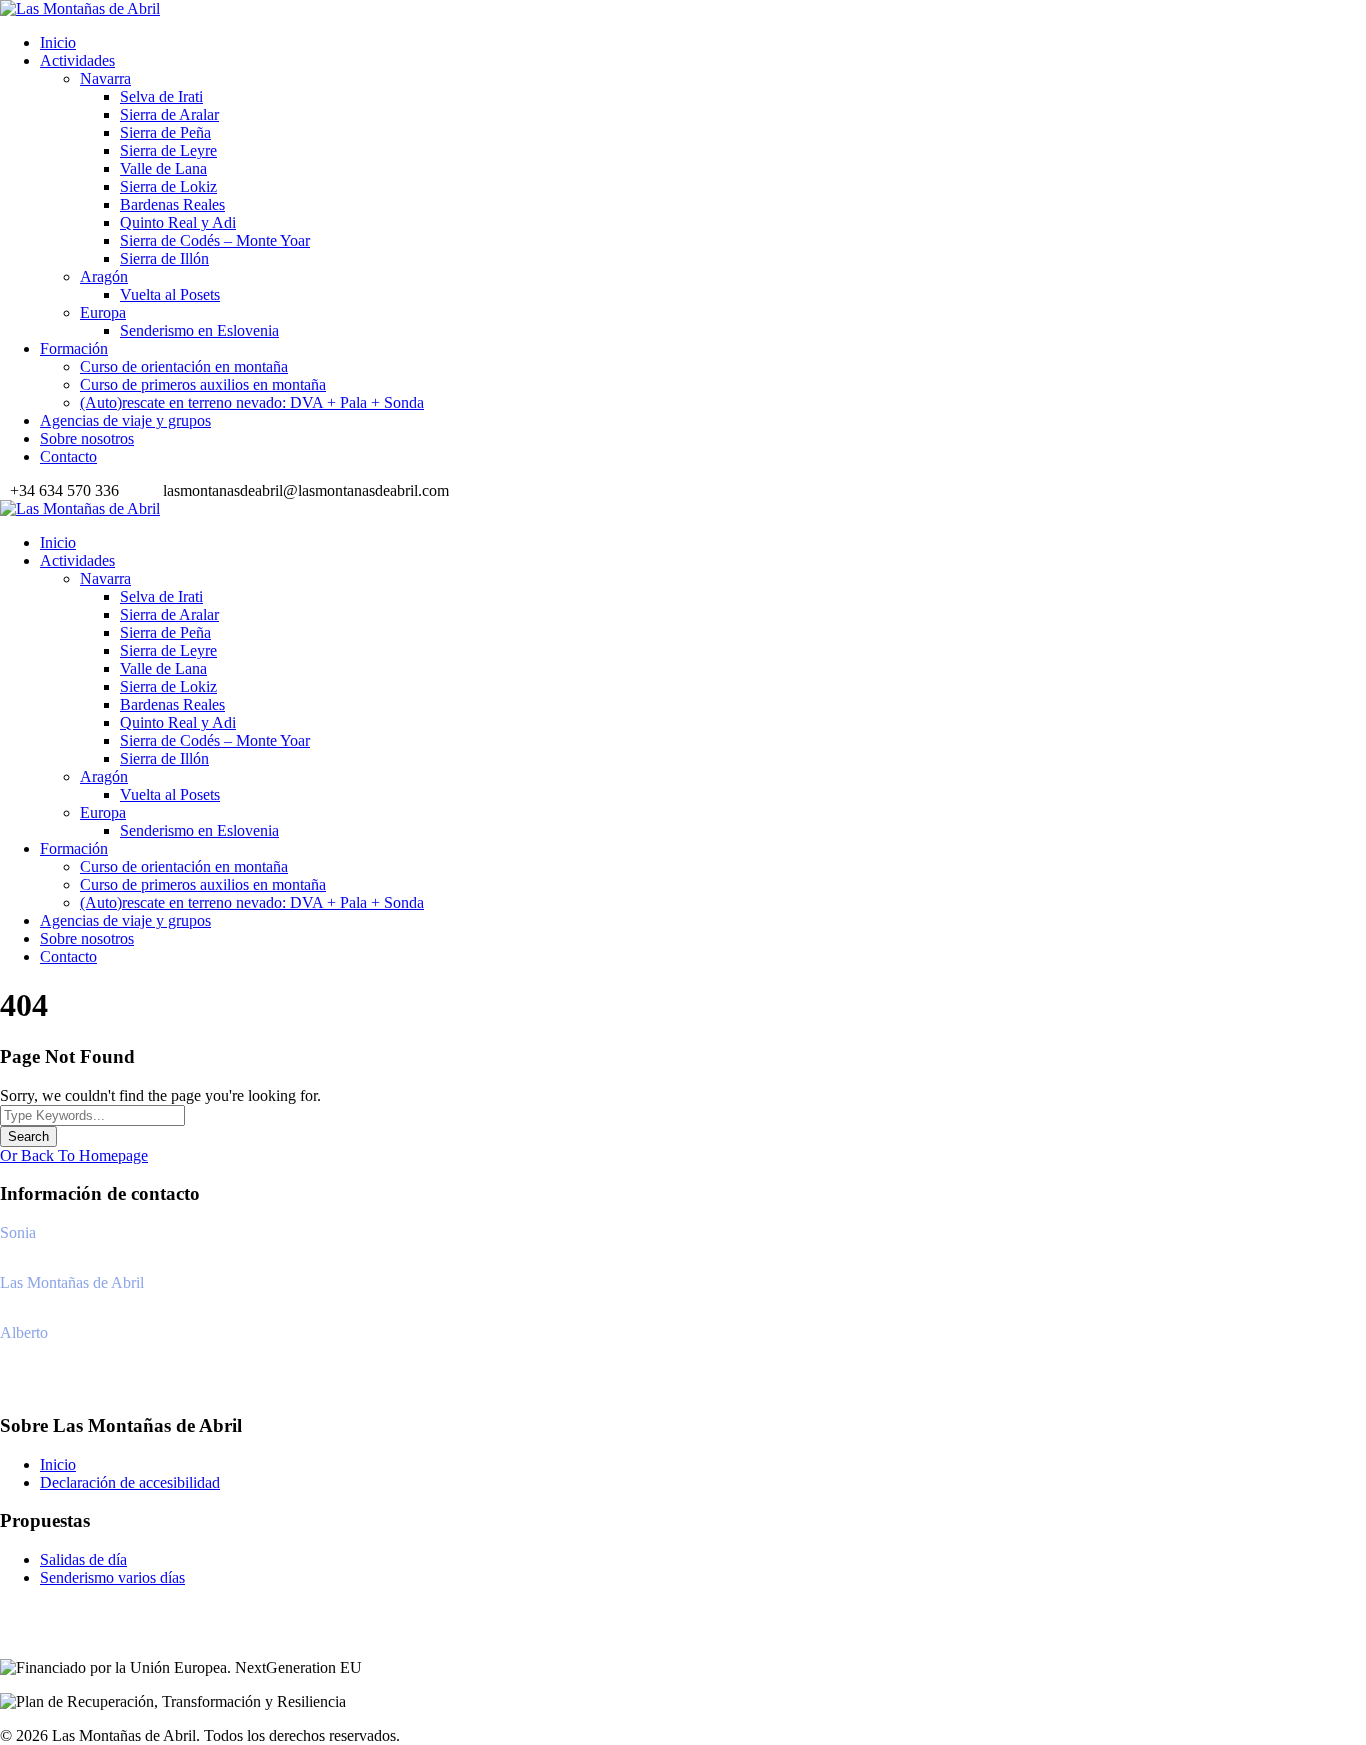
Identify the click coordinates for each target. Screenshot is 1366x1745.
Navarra (105, 78)
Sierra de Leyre (168, 150)
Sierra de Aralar (169, 114)
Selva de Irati (161, 96)
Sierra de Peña (165, 132)
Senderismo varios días (112, 1577)
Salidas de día (83, 1559)
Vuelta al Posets (170, 294)
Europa (103, 312)
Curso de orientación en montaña (184, 366)
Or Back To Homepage (74, 1155)
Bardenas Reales (172, 204)
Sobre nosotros (87, 438)
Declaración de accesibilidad (130, 1482)
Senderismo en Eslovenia (199, 330)
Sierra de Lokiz (168, 186)
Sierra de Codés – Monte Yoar (215, 240)
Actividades (77, 60)
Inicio (58, 42)
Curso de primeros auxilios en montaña (203, 384)
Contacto (68, 456)
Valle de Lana (163, 168)
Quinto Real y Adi (178, 222)
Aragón (104, 276)
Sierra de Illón (164, 258)
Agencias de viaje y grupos (125, 420)
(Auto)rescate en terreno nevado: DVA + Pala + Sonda (252, 402)
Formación (74, 348)
